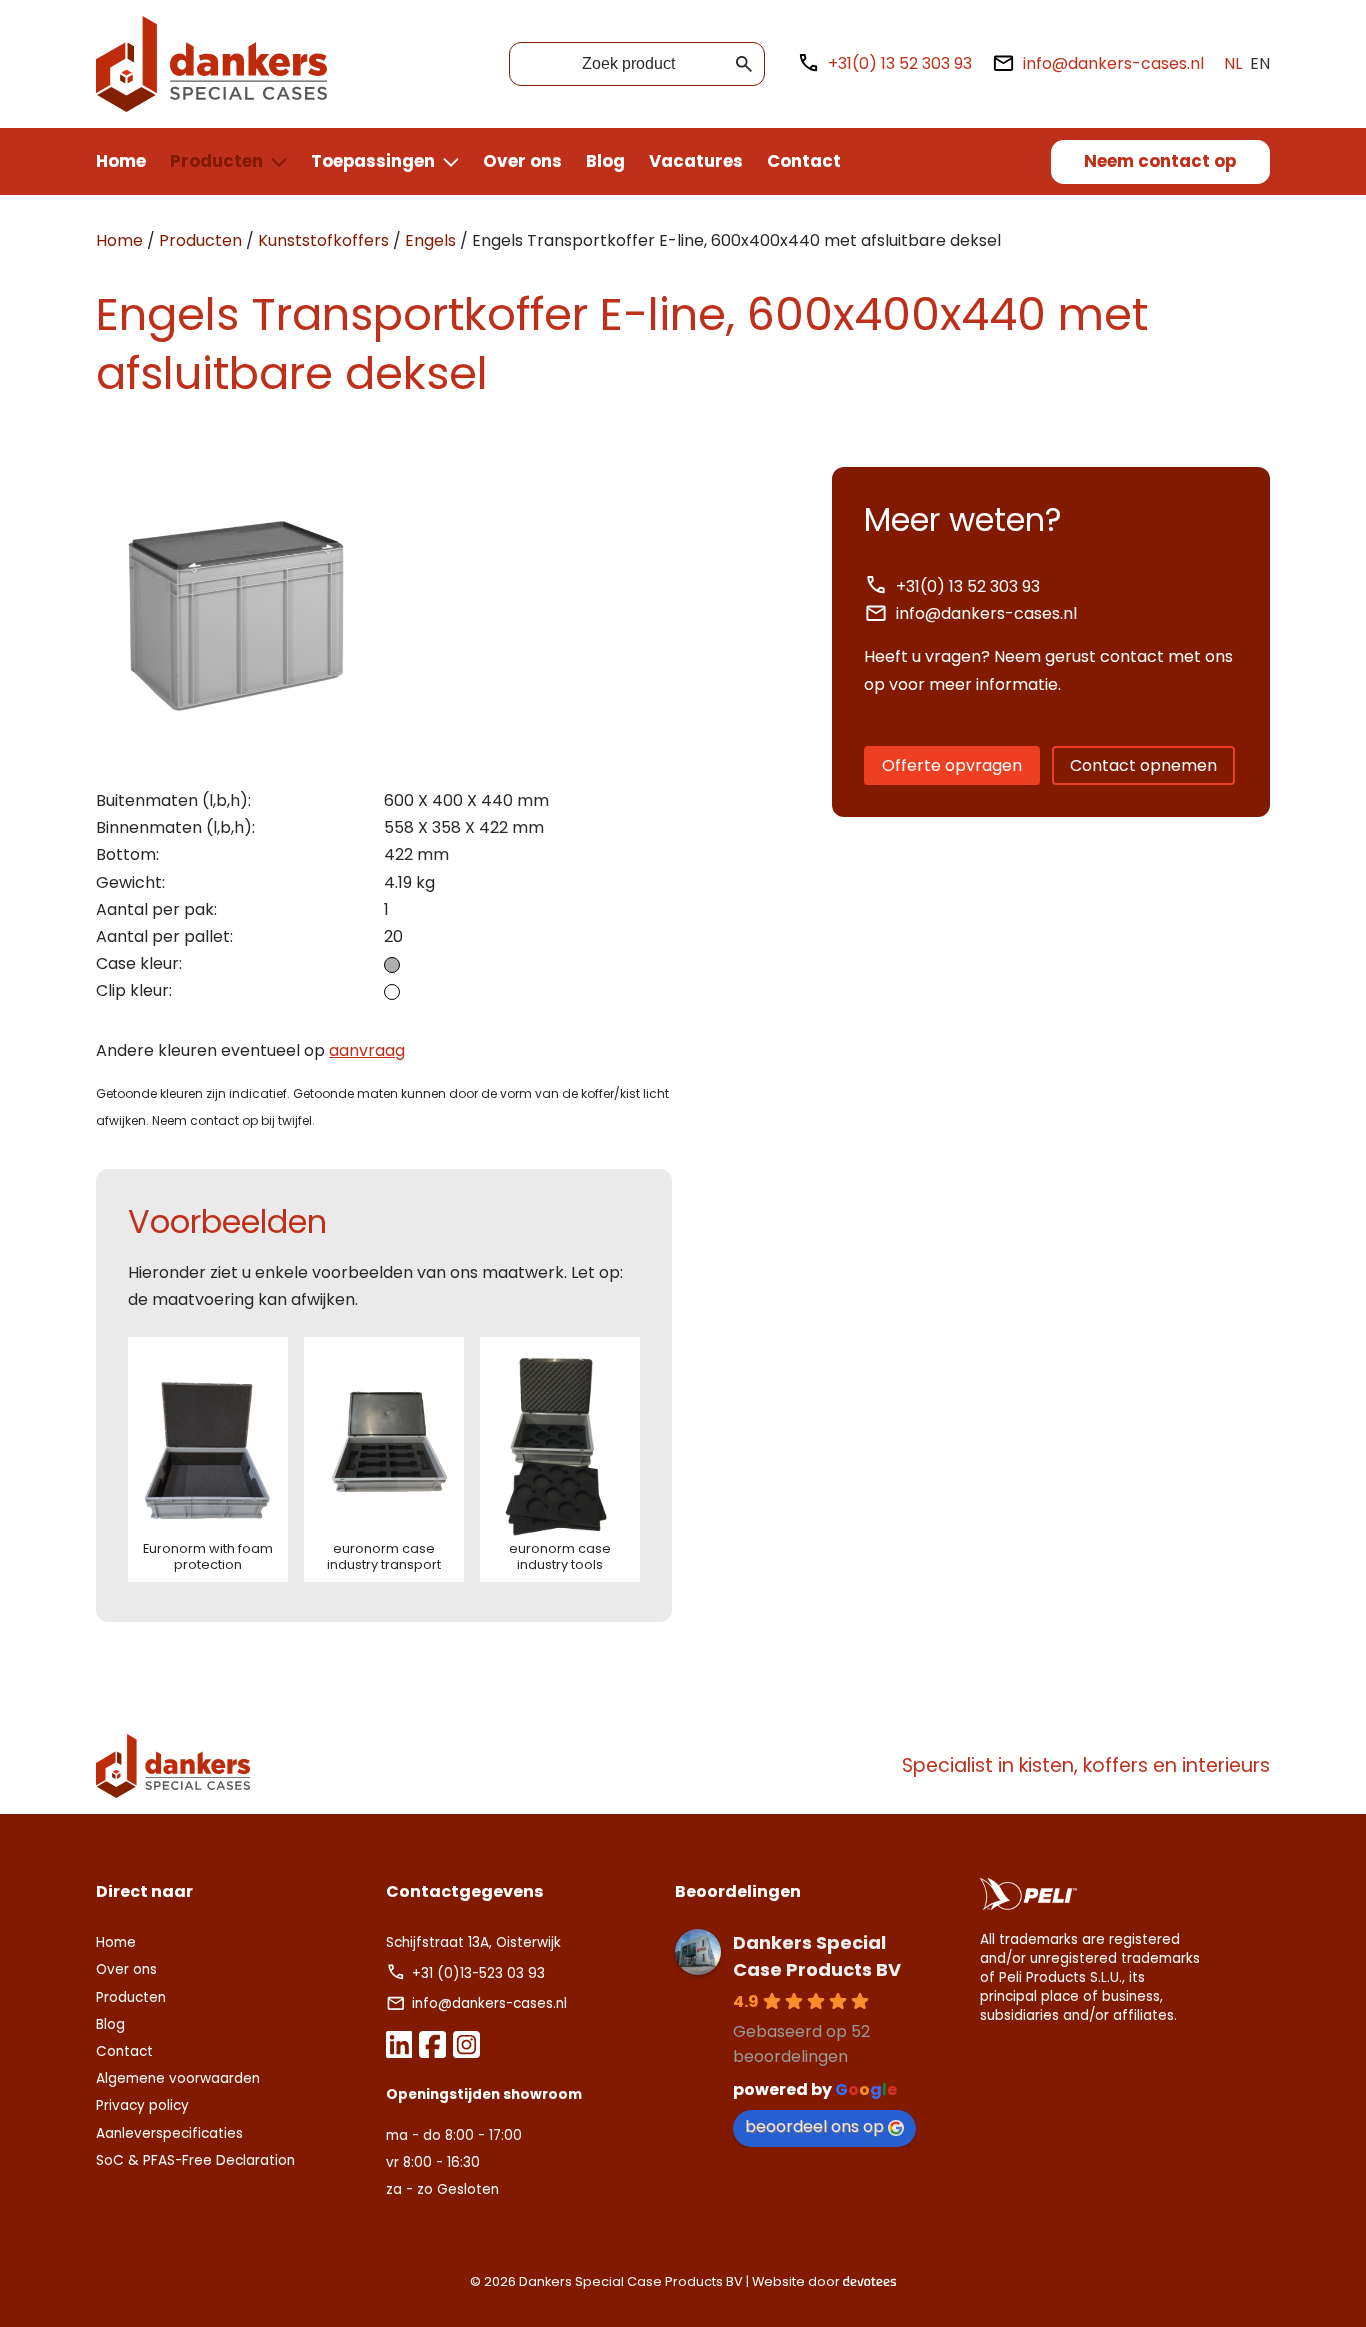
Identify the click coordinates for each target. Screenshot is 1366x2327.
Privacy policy (142, 2105)
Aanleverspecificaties (169, 2133)
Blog (605, 161)
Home (121, 161)
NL (1233, 63)
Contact (804, 161)
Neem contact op (1160, 161)
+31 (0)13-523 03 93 (480, 1973)
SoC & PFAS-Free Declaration (195, 2160)
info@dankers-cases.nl (1113, 63)
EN (1260, 63)
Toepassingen (373, 161)
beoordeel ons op (814, 2126)
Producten (216, 161)
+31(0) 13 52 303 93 (900, 63)
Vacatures (696, 161)
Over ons (522, 161)
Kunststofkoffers (323, 240)
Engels (430, 240)
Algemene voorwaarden (178, 2078)
